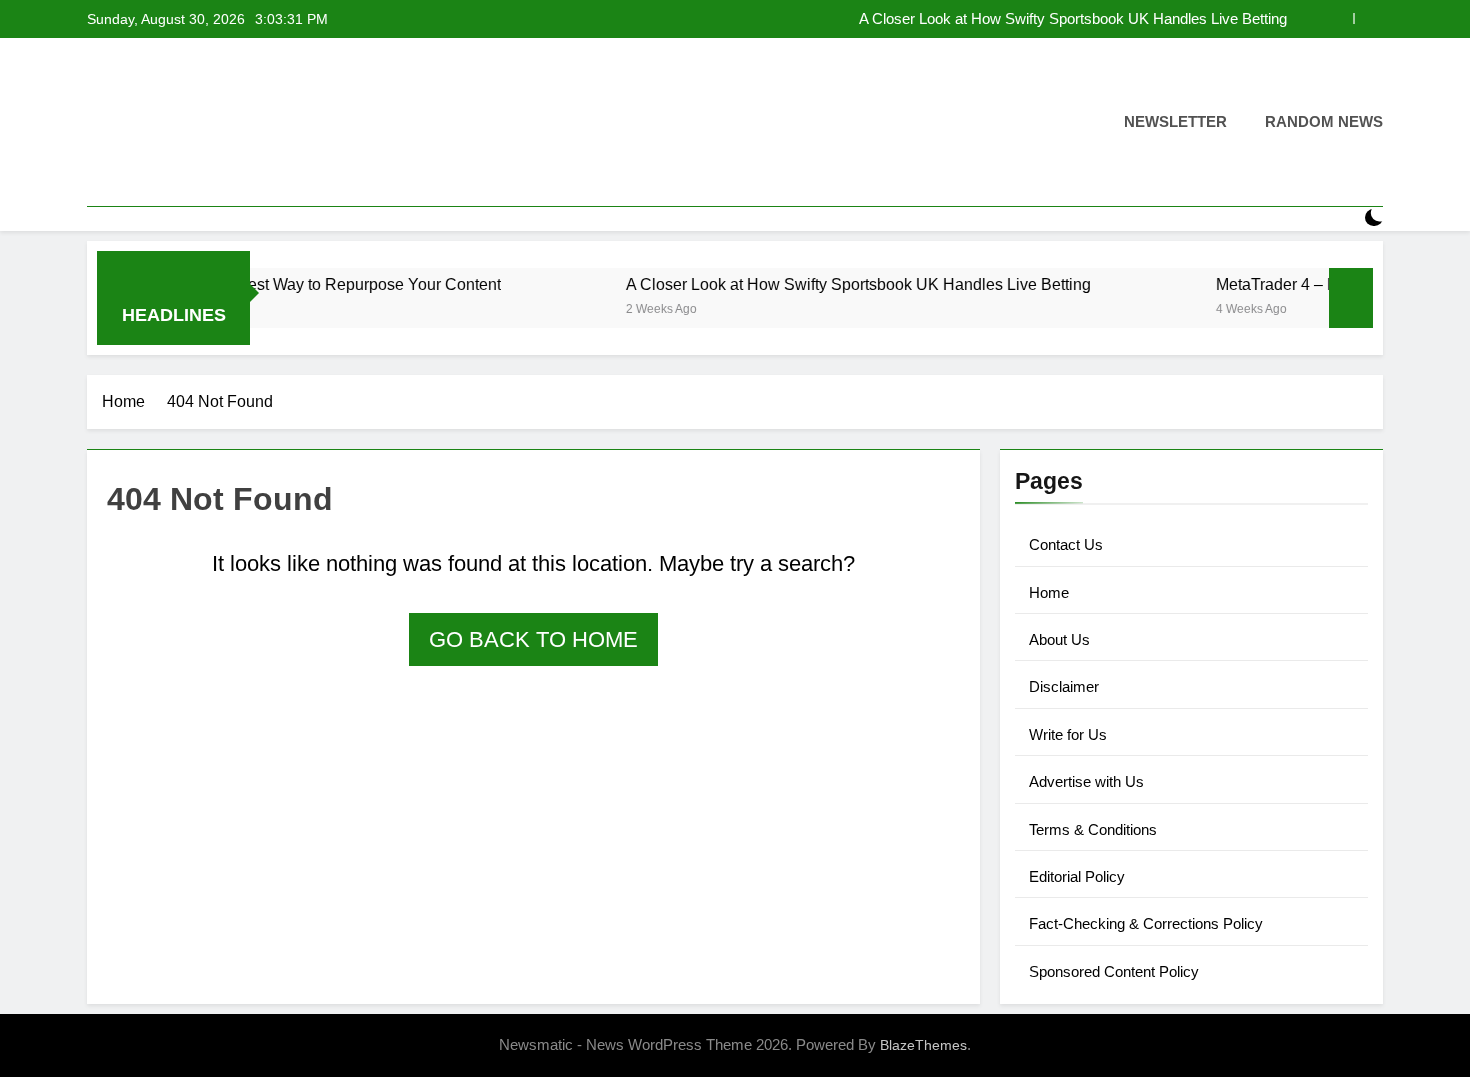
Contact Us (1066, 544)
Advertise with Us (1086, 781)
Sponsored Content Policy (1114, 971)
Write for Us (1068, 734)
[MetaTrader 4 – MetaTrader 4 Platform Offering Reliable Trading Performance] (1132, 310)
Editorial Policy (1077, 876)
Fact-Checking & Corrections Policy (1146, 923)
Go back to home (533, 639)
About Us (1059, 639)
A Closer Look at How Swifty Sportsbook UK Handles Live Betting (1073, 19)
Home (1049, 592)
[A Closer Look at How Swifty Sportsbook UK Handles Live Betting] (542, 310)
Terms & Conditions (1093, 829)
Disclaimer (1064, 686)
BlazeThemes (923, 1045)
